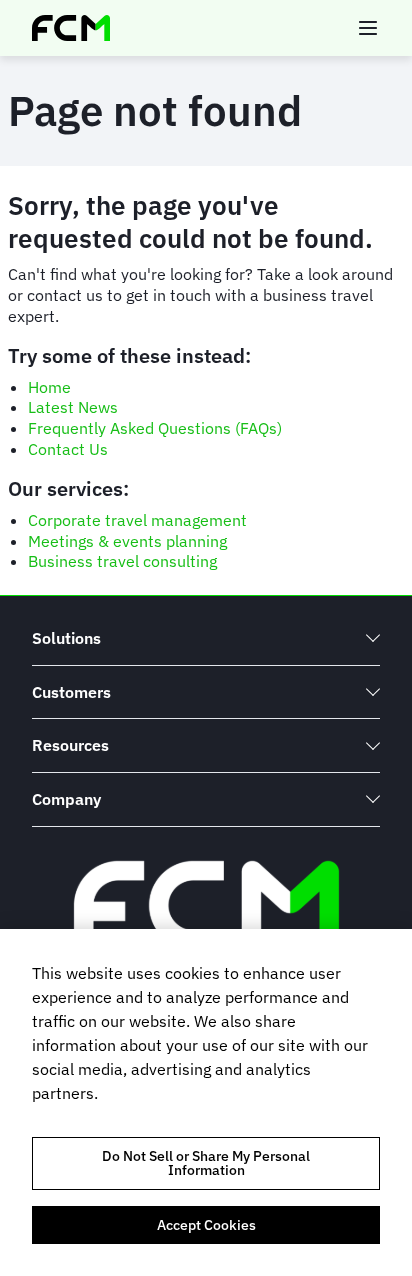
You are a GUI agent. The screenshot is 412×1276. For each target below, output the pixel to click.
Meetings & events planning (127, 541)
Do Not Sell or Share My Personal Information (206, 1163)
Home (49, 387)
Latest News (73, 407)
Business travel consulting (122, 561)
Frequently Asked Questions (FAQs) (155, 428)
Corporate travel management (137, 520)
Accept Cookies (206, 1225)
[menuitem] (206, 638)
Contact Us (68, 449)
